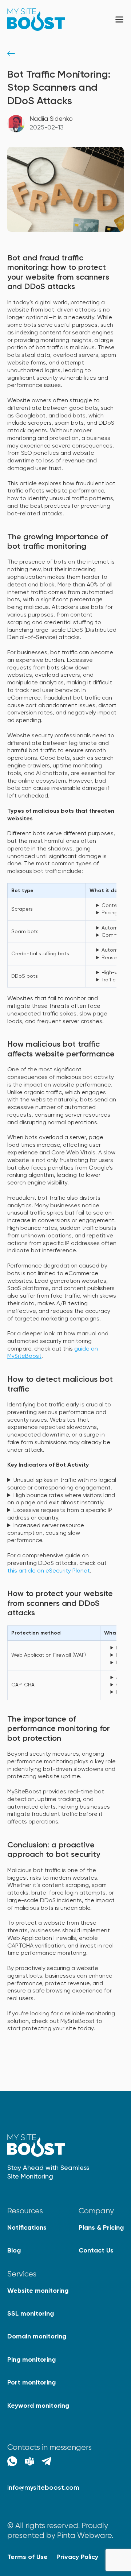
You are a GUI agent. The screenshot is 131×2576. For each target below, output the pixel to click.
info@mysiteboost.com (43, 2488)
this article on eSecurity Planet (49, 1571)
